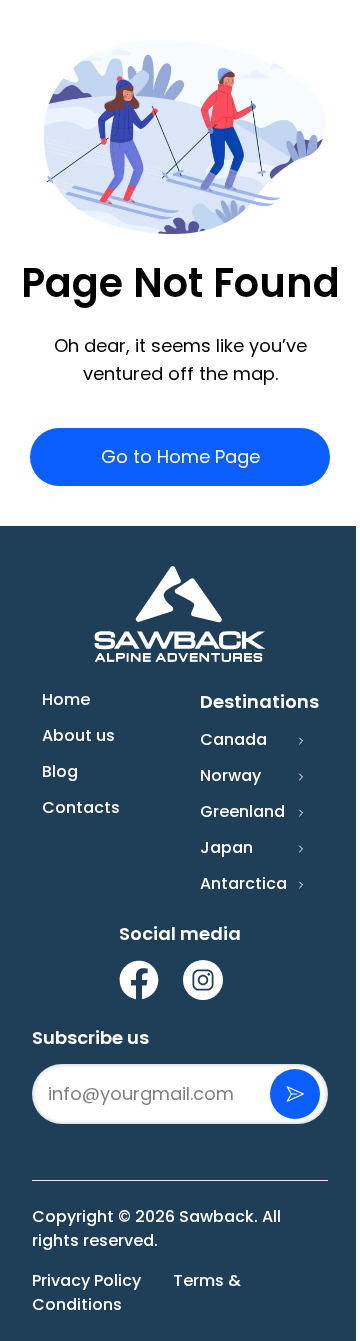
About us (78, 735)
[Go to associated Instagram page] (203, 980)
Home (66, 699)
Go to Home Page (180, 456)
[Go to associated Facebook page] (139, 980)
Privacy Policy (86, 1280)
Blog (60, 771)
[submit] (295, 1094)
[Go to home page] (180, 615)
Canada (233, 739)
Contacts (81, 807)
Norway (230, 775)
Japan (226, 847)
